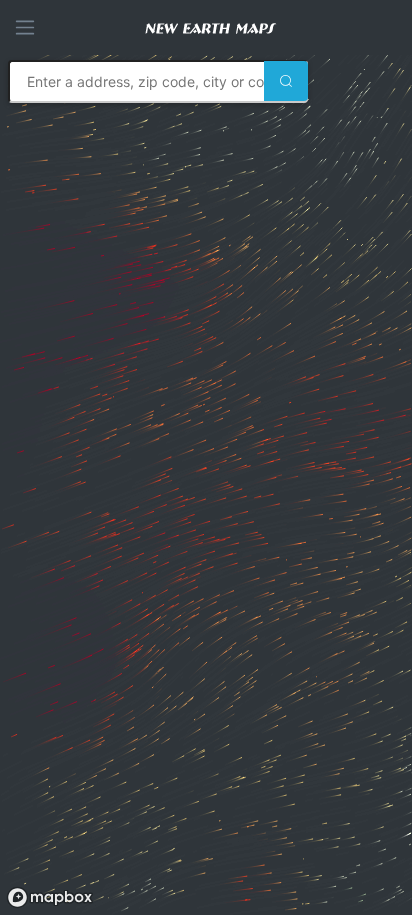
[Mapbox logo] (50, 897)
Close (43, 752)
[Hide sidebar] (25, 27)
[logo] (219, 27)
